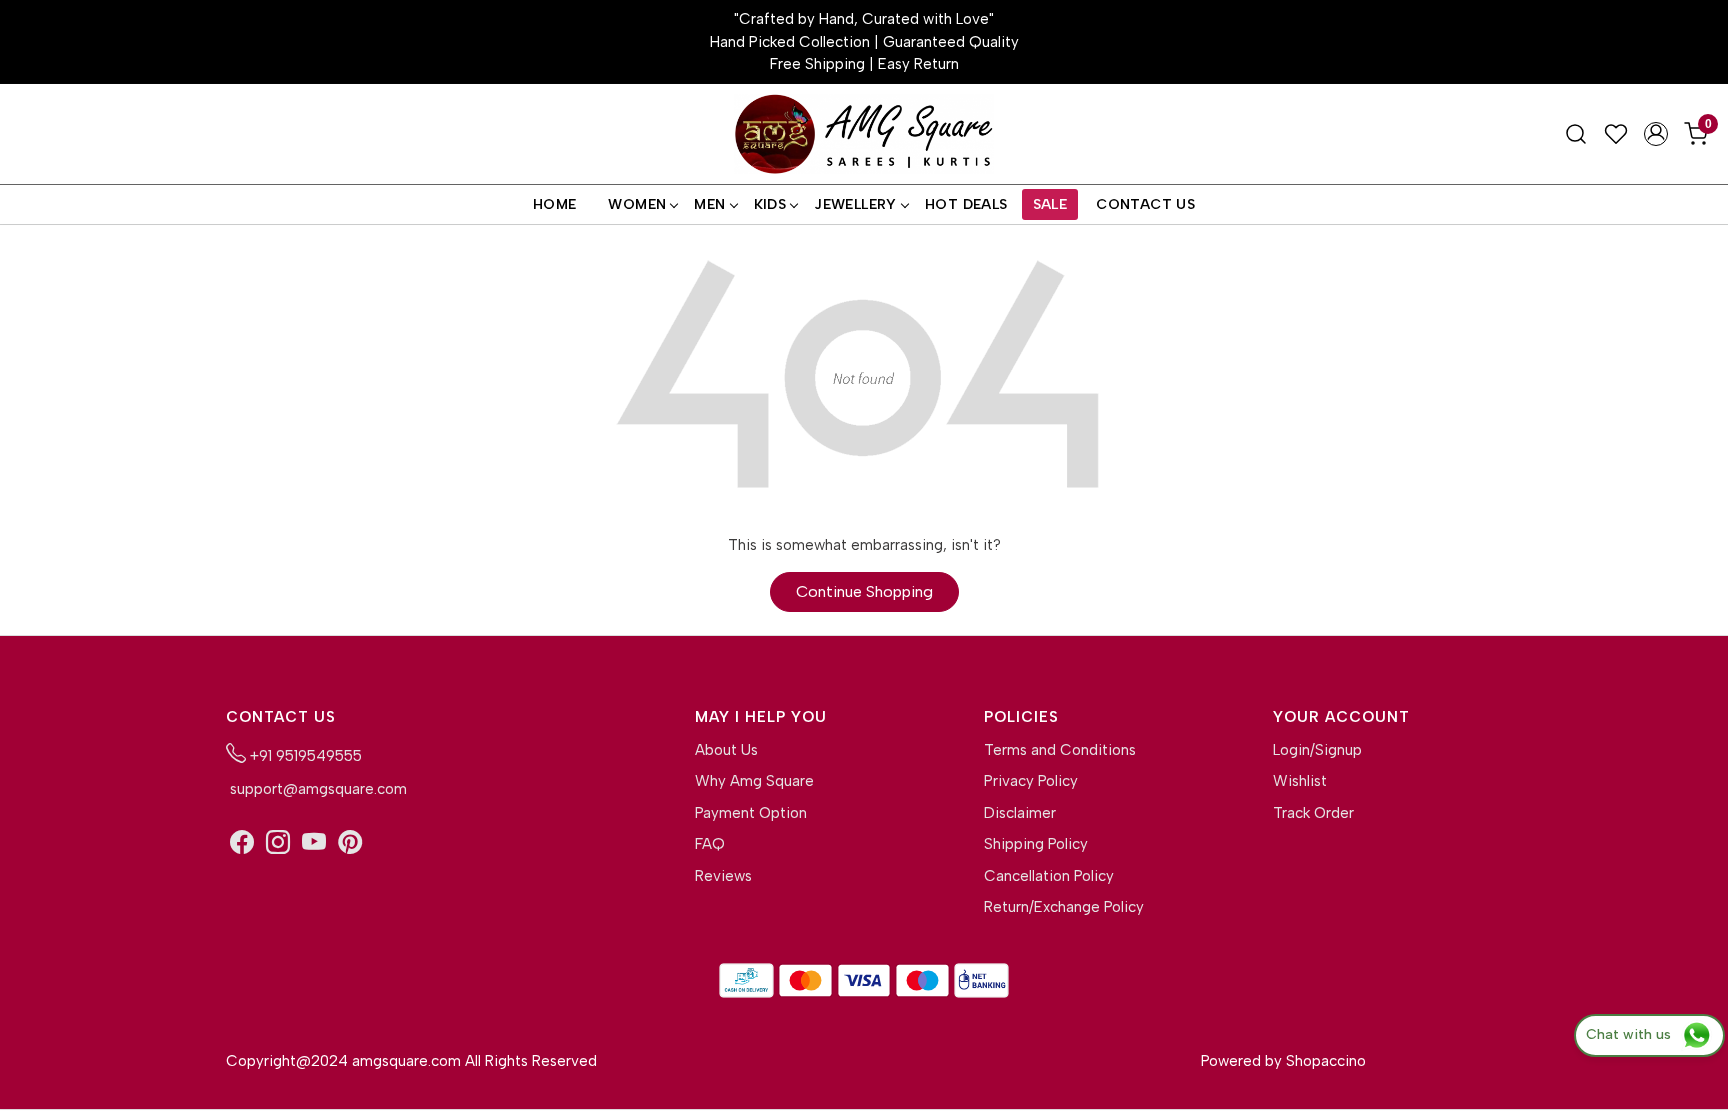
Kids (770, 204)
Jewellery (855, 204)
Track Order (1313, 813)
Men (709, 204)
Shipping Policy (1036, 844)
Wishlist (1300, 781)
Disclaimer (1020, 813)
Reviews (723, 876)
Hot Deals (966, 204)
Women (637, 204)
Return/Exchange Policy (1064, 907)
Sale (1050, 204)
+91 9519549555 (304, 756)
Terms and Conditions (1060, 750)
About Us (726, 750)
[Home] (864, 134)
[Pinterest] (350, 843)
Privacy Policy (1031, 781)
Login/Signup (1317, 750)
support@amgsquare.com (316, 789)
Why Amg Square (754, 781)
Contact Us (1145, 204)
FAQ (710, 844)
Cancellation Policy (1049, 876)
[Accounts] (1656, 134)
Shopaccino (1326, 1061)
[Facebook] (242, 843)
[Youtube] (314, 843)
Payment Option (751, 813)
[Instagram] (278, 843)
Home (555, 204)
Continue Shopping (864, 591)
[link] (1576, 134)
